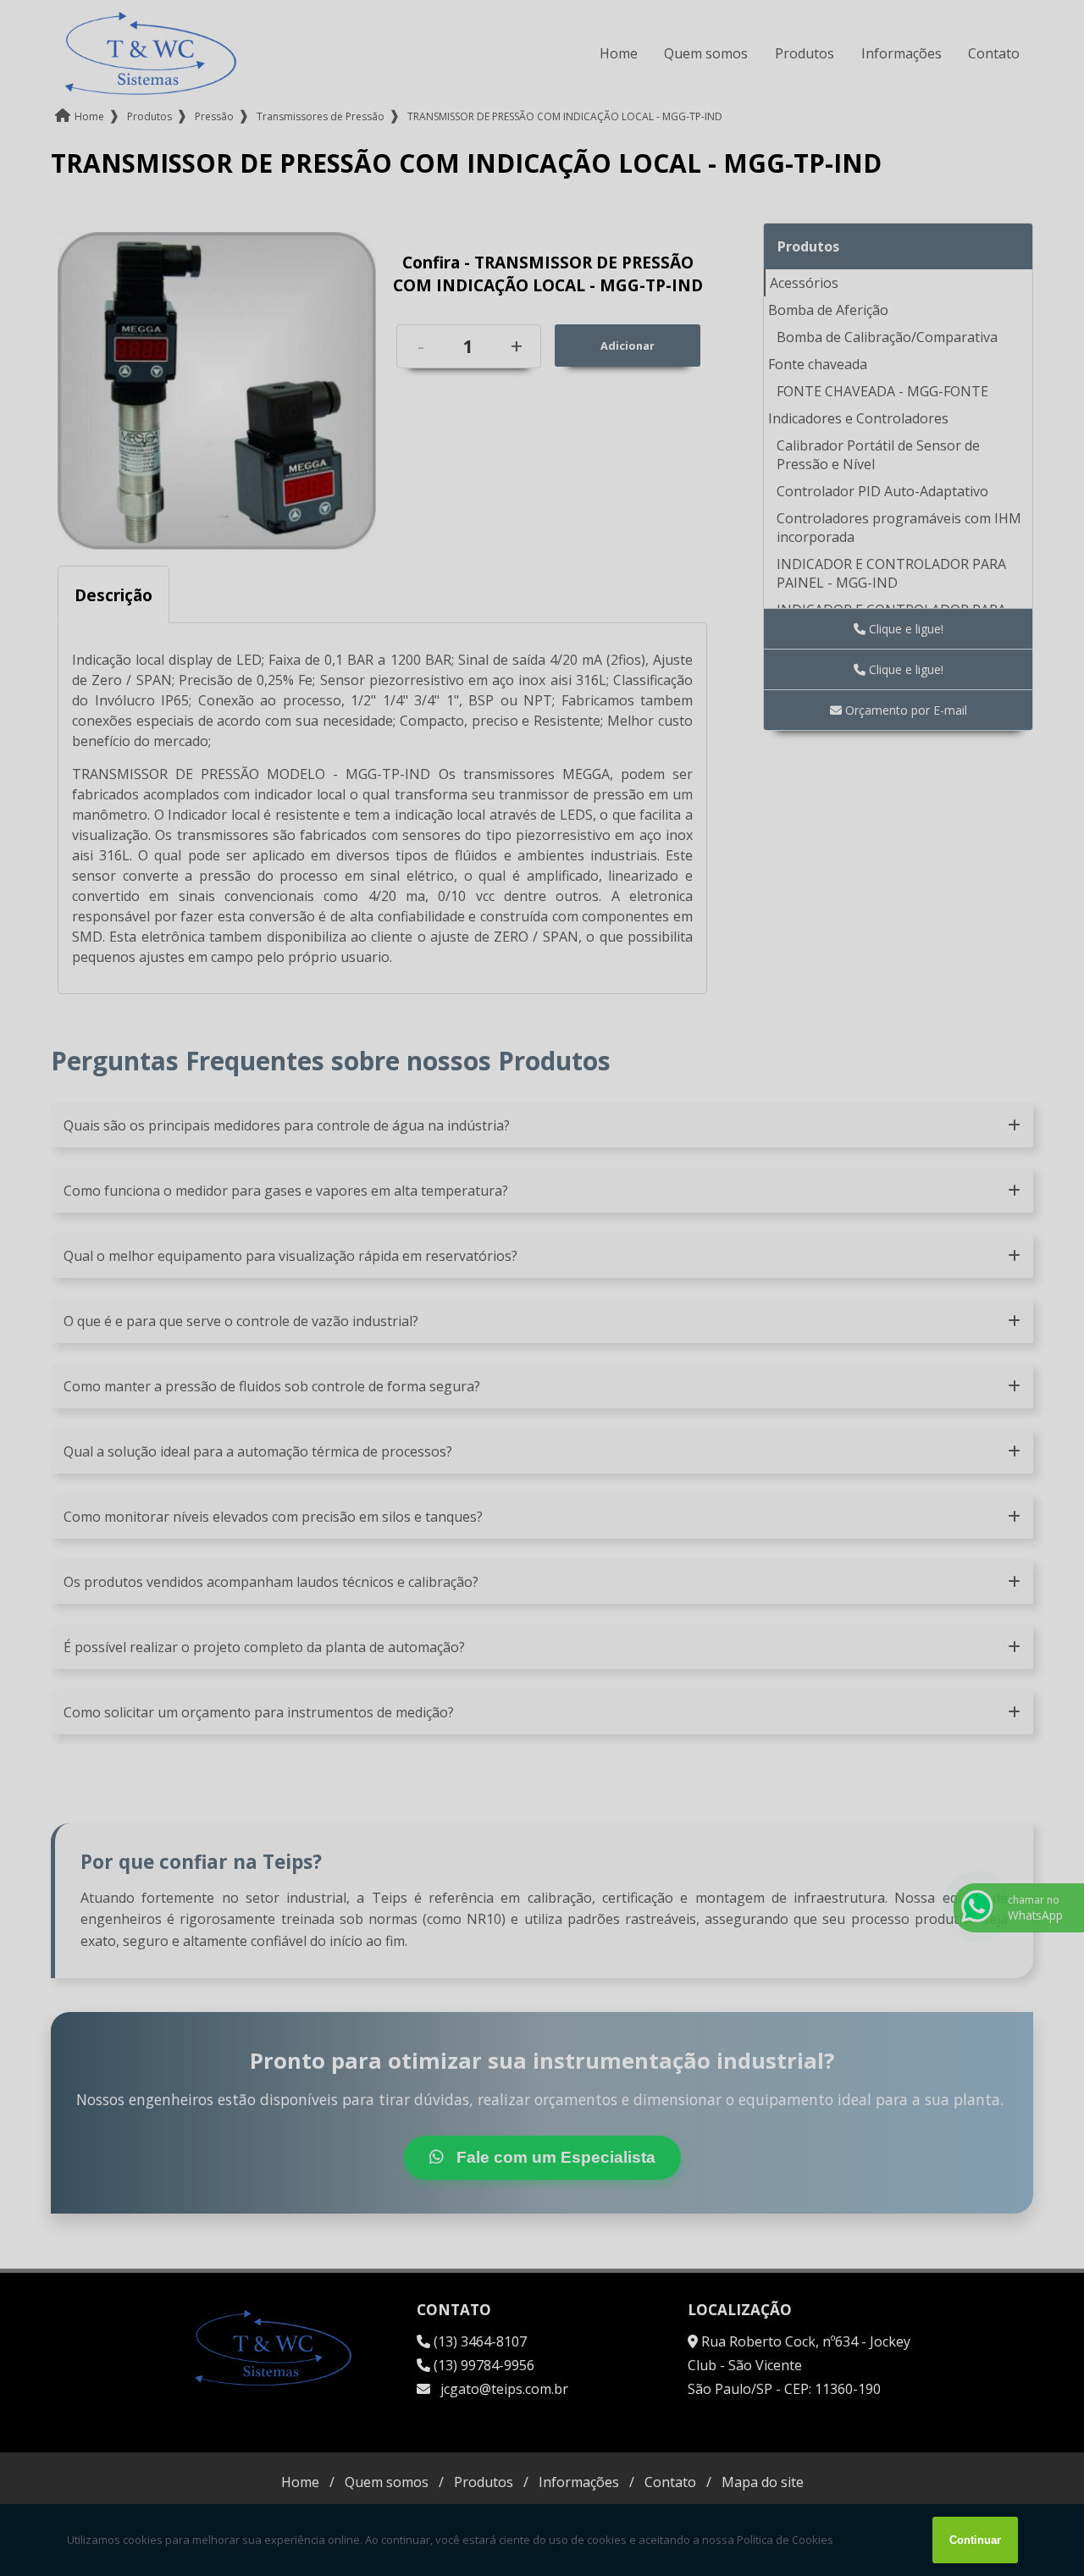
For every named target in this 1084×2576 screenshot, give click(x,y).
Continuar (975, 2540)
